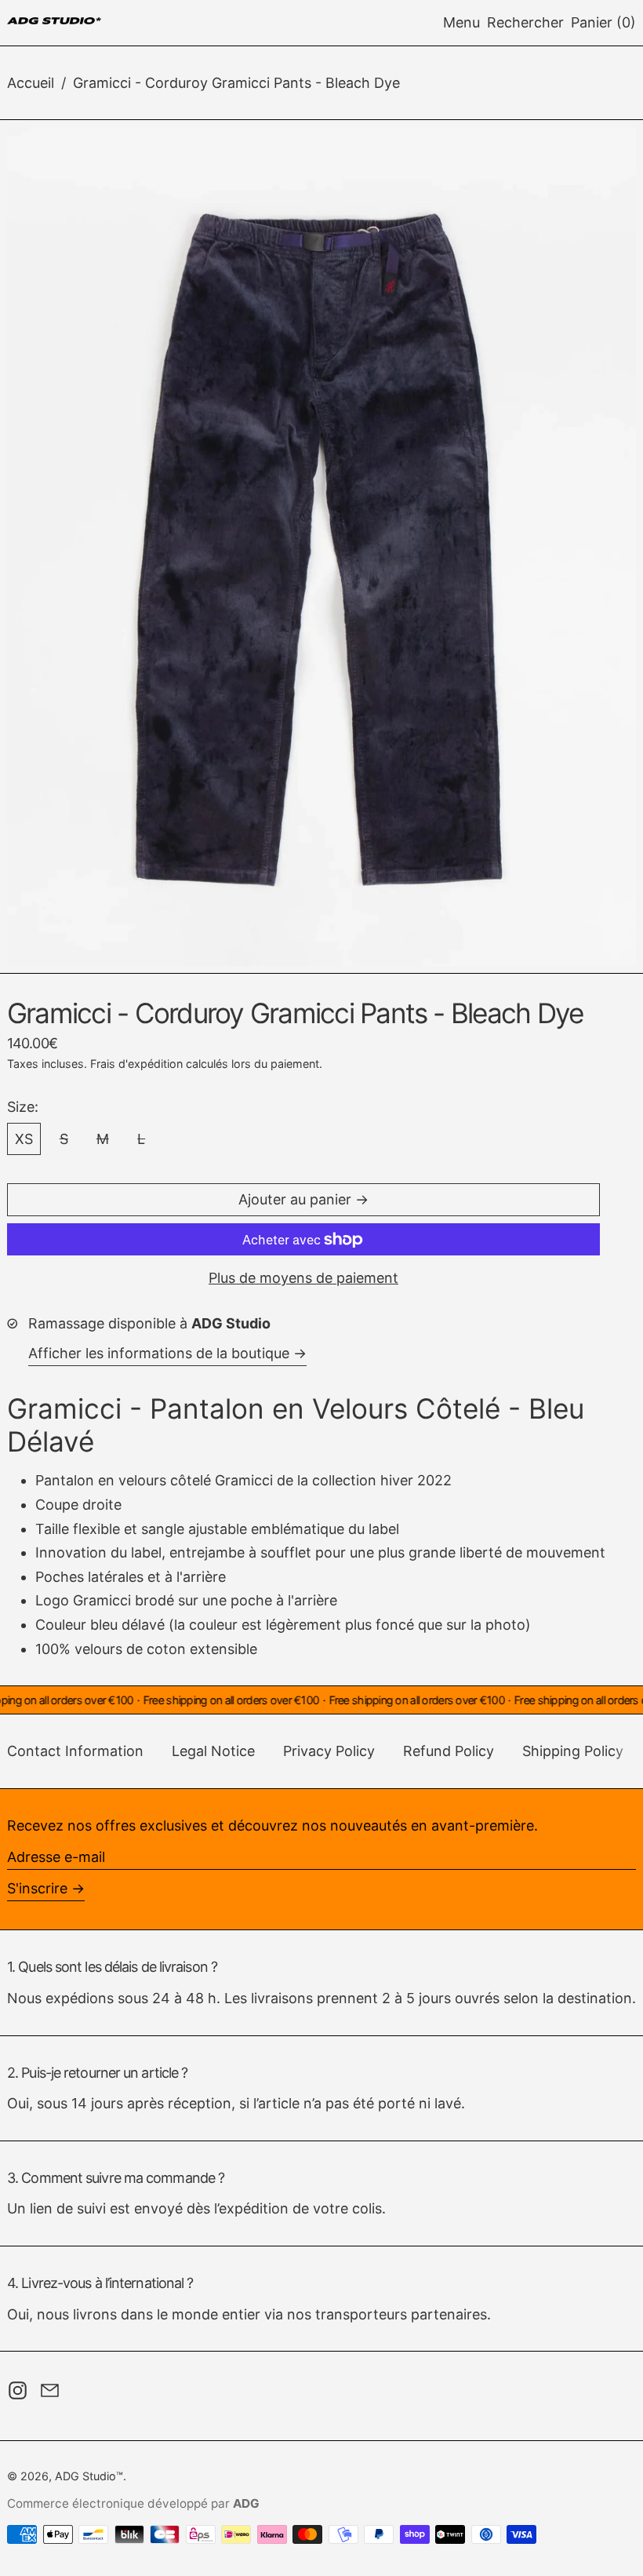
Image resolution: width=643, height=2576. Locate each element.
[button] (525, 23)
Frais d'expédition (136, 1064)
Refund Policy (449, 1751)
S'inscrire (37, 1888)
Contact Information (75, 1751)
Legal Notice (213, 1751)
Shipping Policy (573, 1751)
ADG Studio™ (89, 2476)
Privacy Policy (329, 1751)
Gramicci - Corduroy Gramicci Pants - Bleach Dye (236, 83)
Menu (461, 22)
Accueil (31, 83)
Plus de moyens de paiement (303, 1278)
